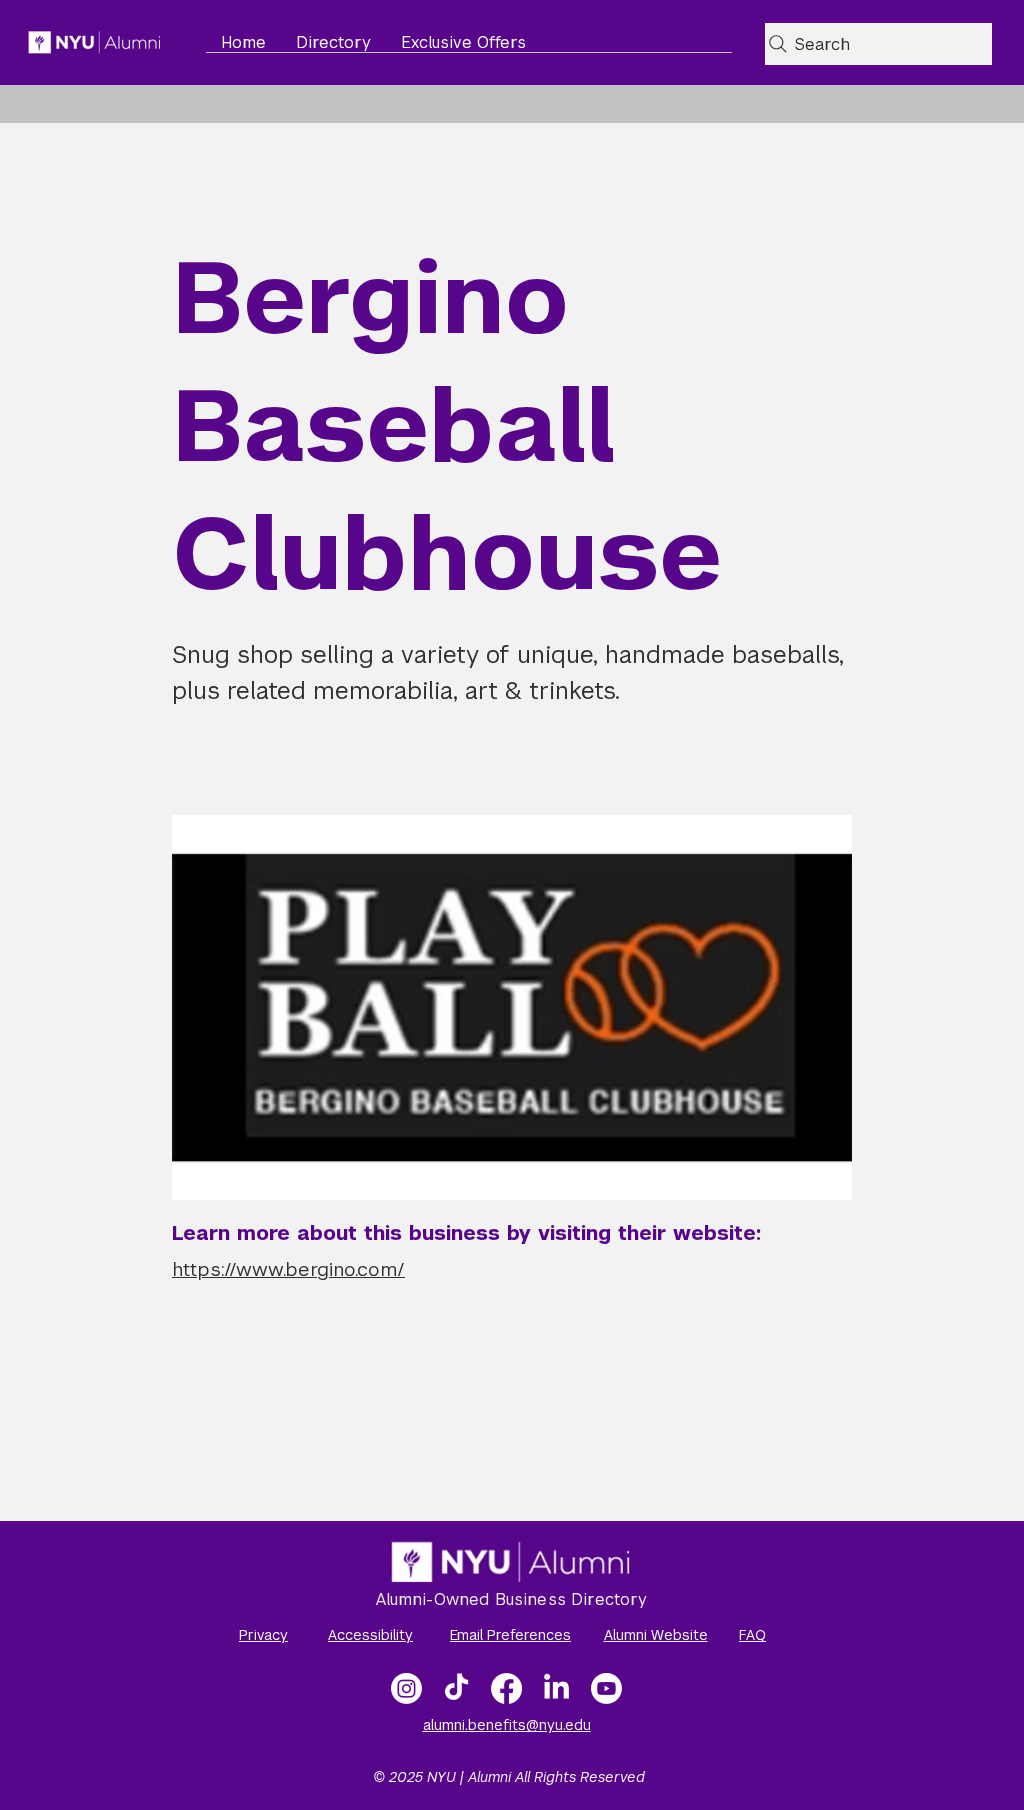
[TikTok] (456, 1688)
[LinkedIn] (556, 1688)
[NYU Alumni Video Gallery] (606, 1688)
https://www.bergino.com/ (288, 1269)
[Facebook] (506, 1688)
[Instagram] (406, 1688)
